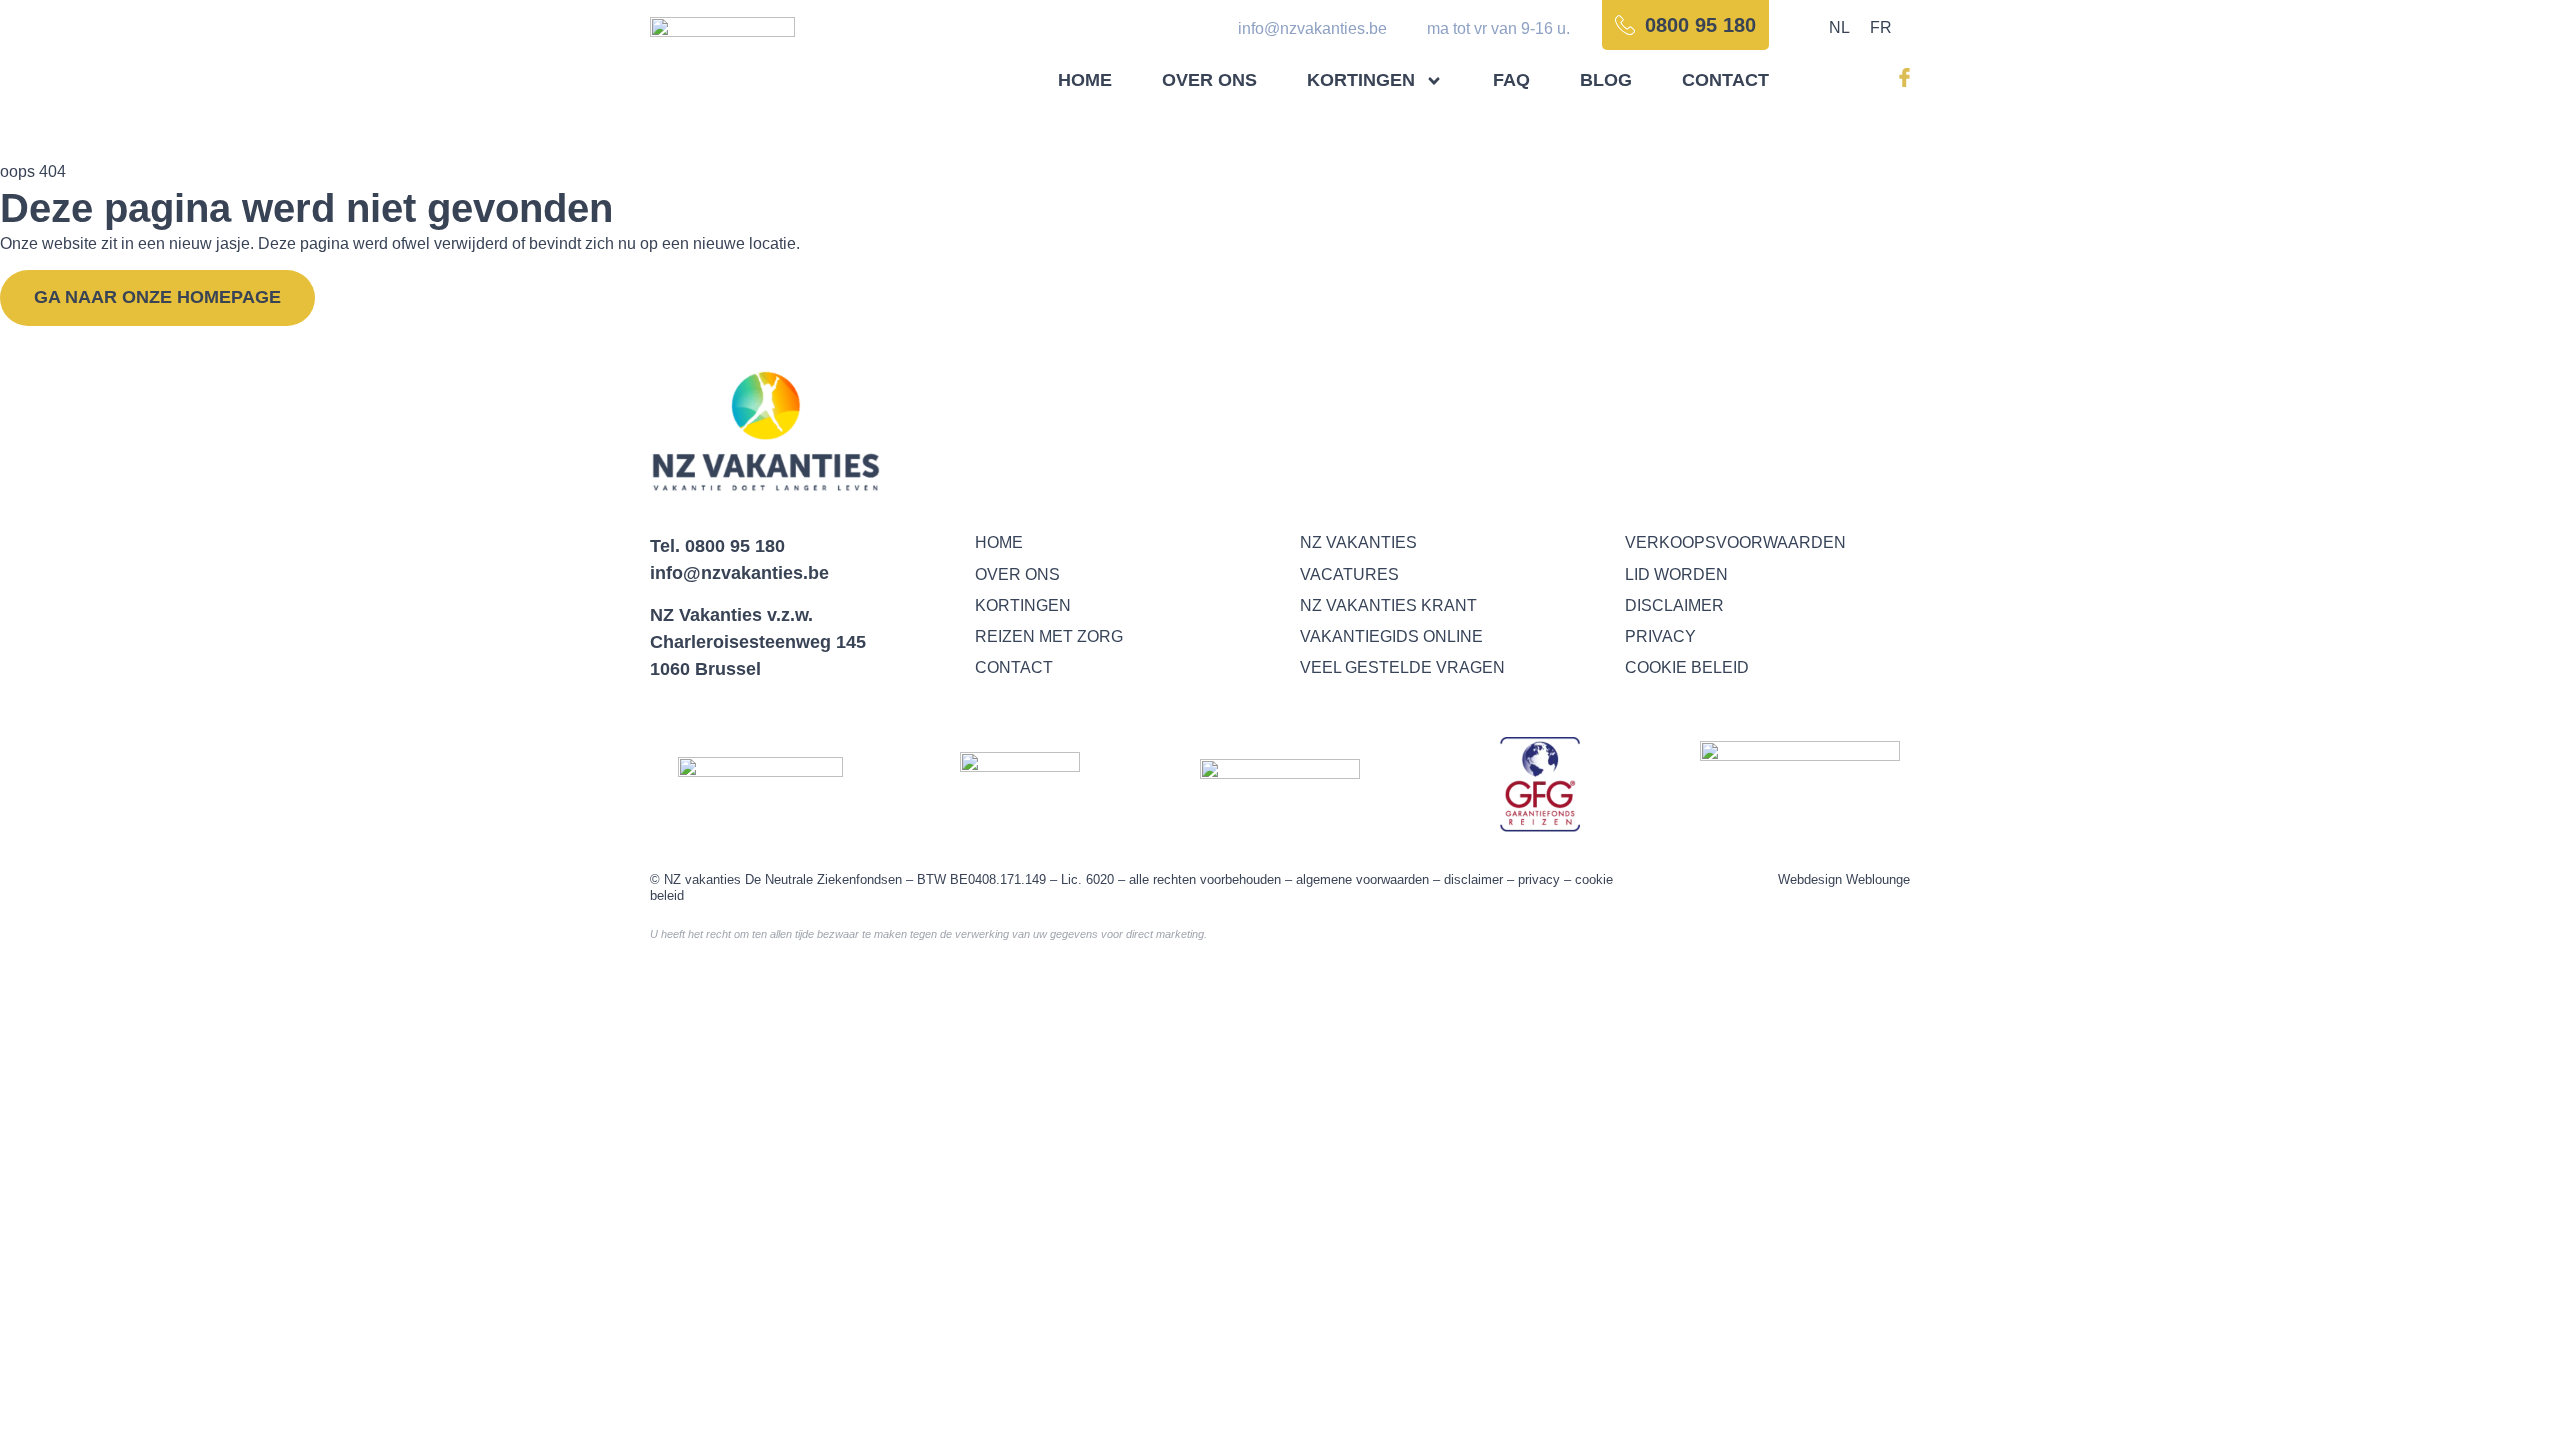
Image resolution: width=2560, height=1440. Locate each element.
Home (1085, 80)
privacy (1539, 879)
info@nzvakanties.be (739, 573)
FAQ (1511, 80)
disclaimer (1473, 879)
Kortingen (1361, 80)
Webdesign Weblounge (1844, 879)
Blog (1606, 80)
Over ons (1209, 80)
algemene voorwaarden (1362, 879)
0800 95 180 (735, 546)
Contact (1725, 80)
